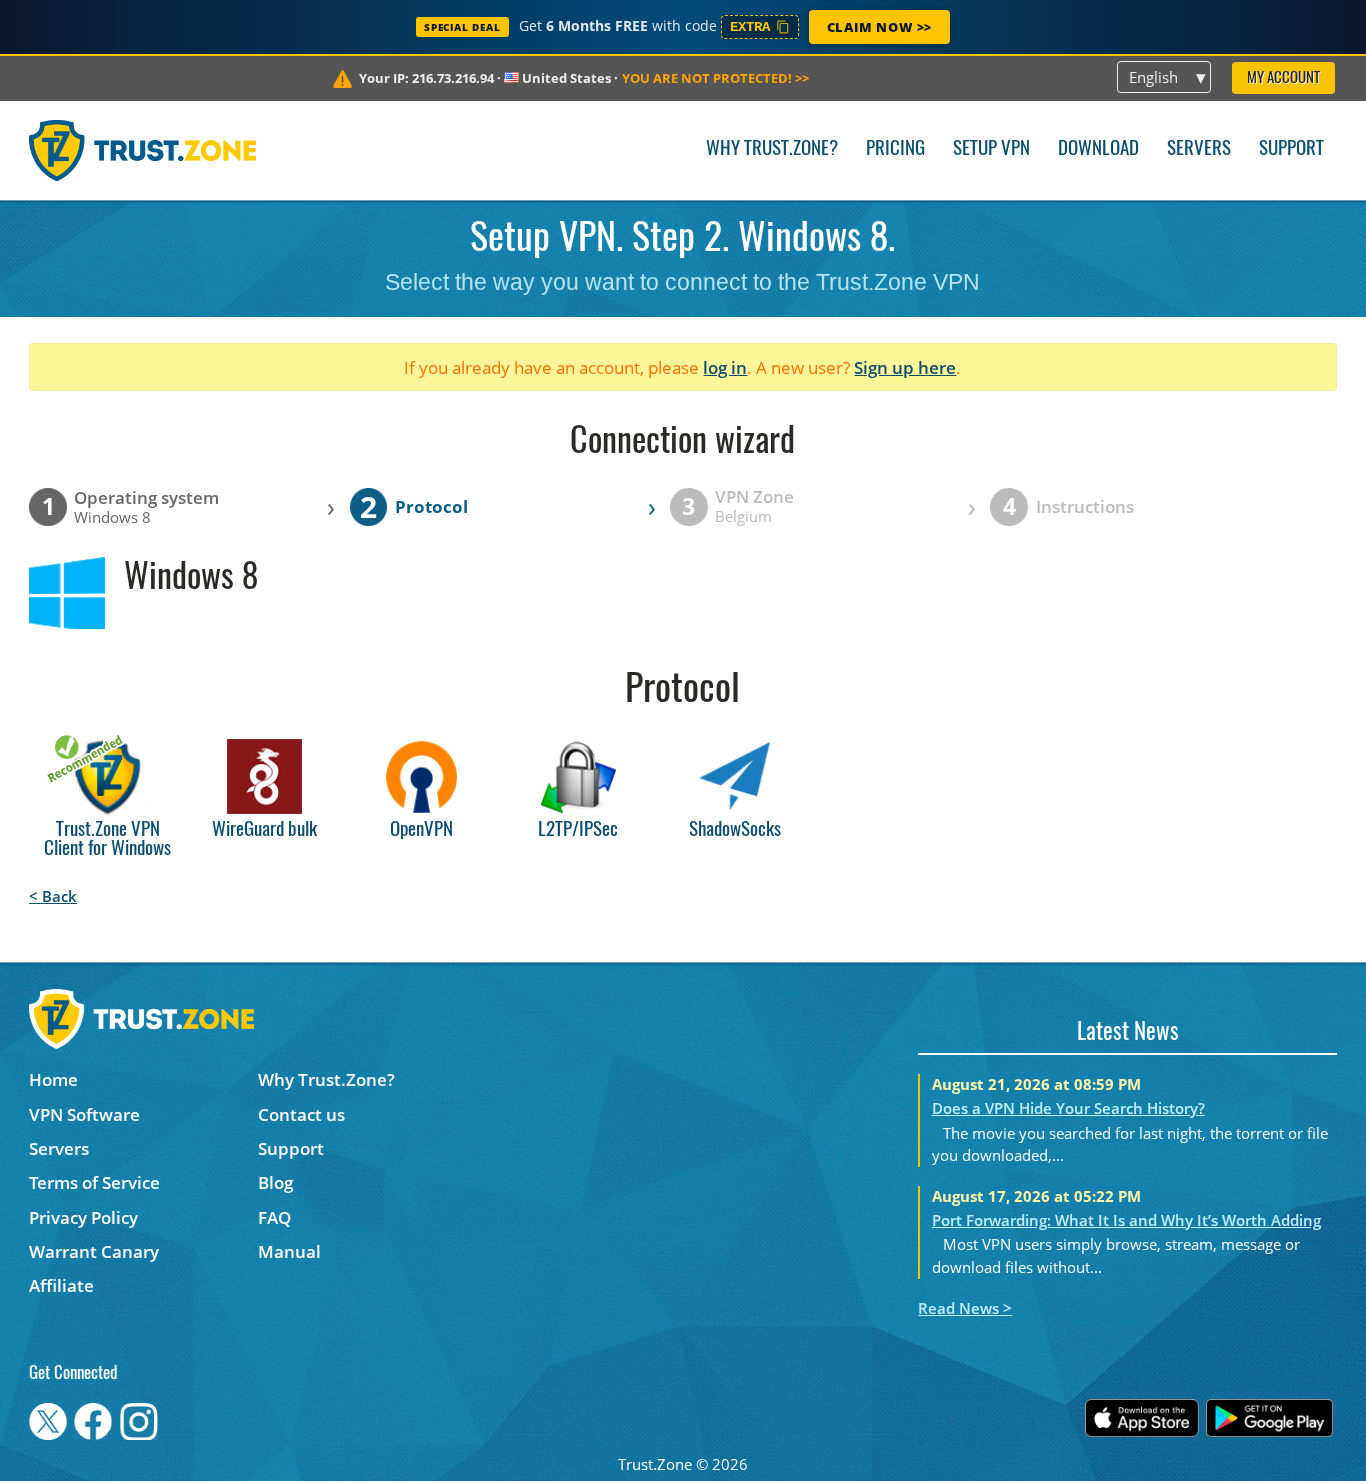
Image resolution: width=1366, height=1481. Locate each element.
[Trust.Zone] (142, 150)
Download (1098, 149)
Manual (289, 1251)
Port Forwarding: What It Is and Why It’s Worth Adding (1126, 1220)
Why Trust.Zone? (772, 149)
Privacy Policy (83, 1217)
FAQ (274, 1217)
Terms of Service (94, 1182)
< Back (53, 896)
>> (715, 78)
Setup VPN (991, 149)
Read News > (965, 1308)
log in (725, 367)
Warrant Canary (94, 1251)
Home (53, 1079)
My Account (1283, 78)
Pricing (895, 149)
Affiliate (61, 1285)
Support (1291, 149)
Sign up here (905, 367)
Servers (1199, 149)
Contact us (301, 1114)
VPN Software (84, 1114)
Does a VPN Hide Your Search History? (1068, 1108)
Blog (275, 1182)
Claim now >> (879, 27)
